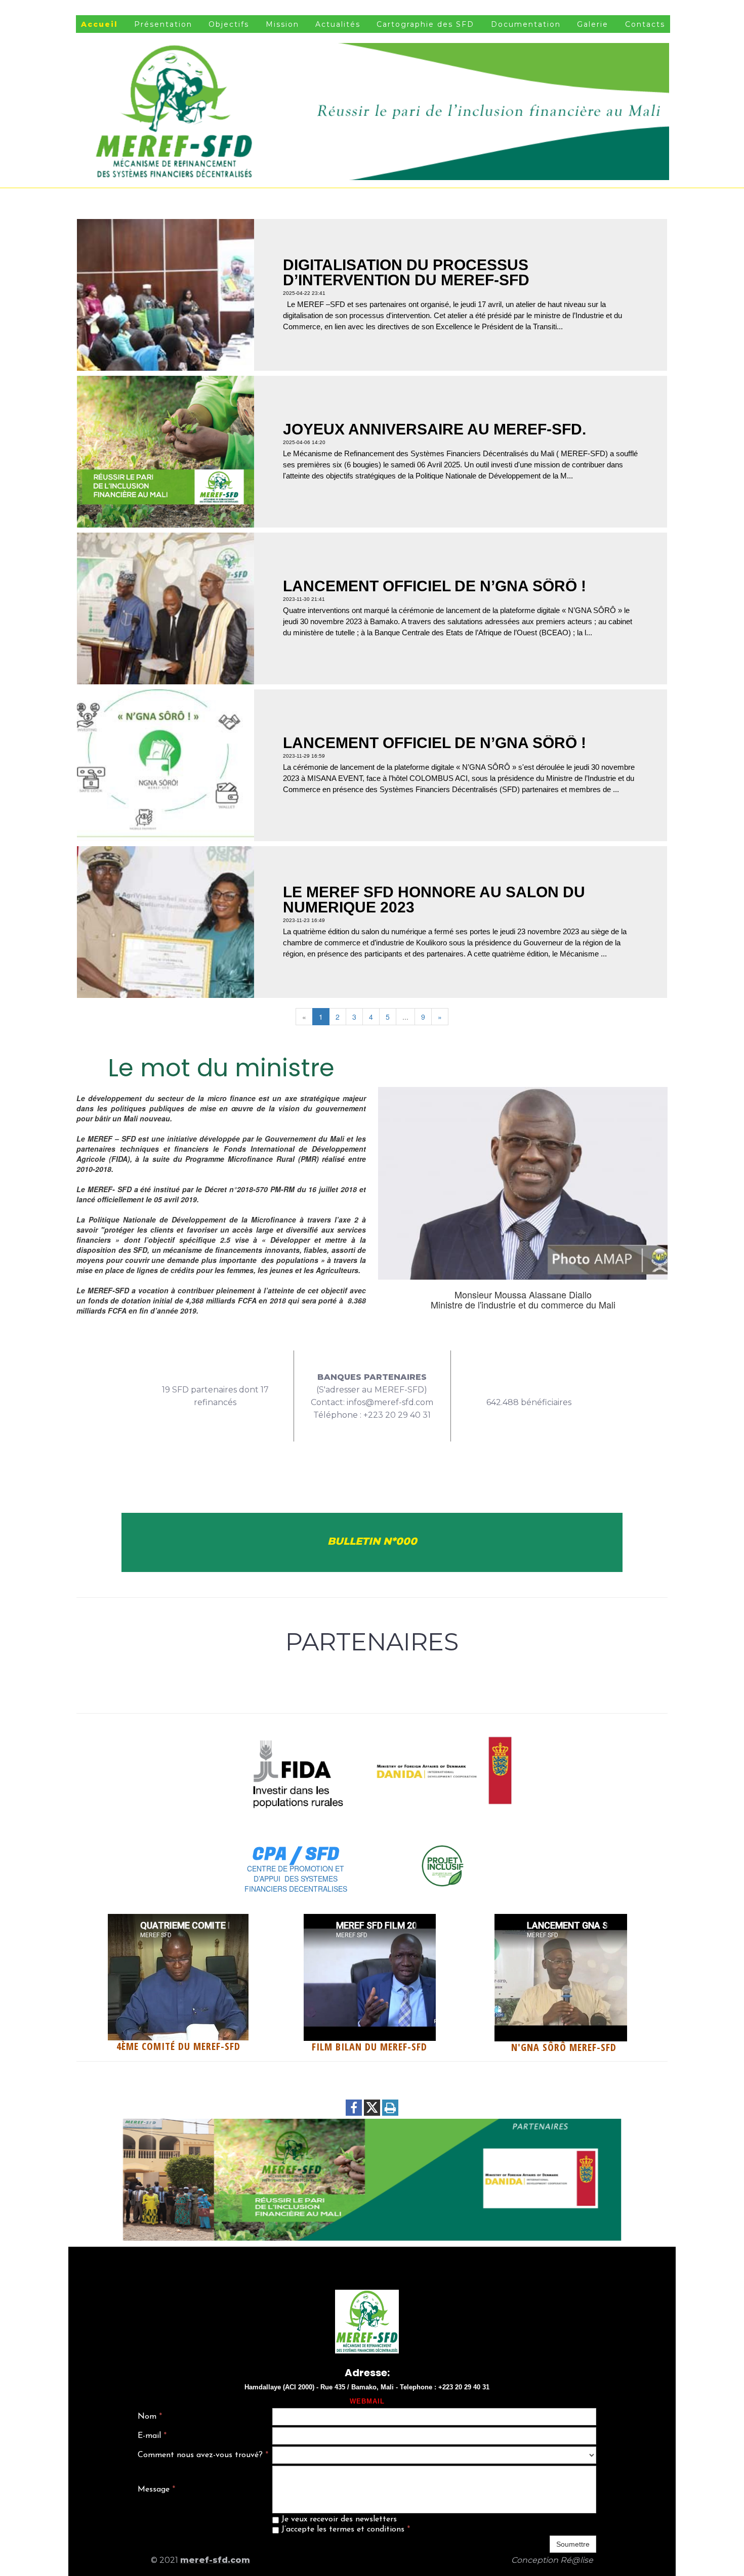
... (405, 1017)
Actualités (338, 24)
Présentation (163, 24)
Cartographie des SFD (425, 24)
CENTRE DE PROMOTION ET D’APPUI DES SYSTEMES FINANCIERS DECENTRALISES (296, 1879)
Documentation (526, 24)
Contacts (645, 24)
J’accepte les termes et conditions (344, 2529)
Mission (282, 24)
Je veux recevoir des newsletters (338, 2519)
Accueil (99, 24)
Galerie (593, 24)
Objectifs (229, 24)
